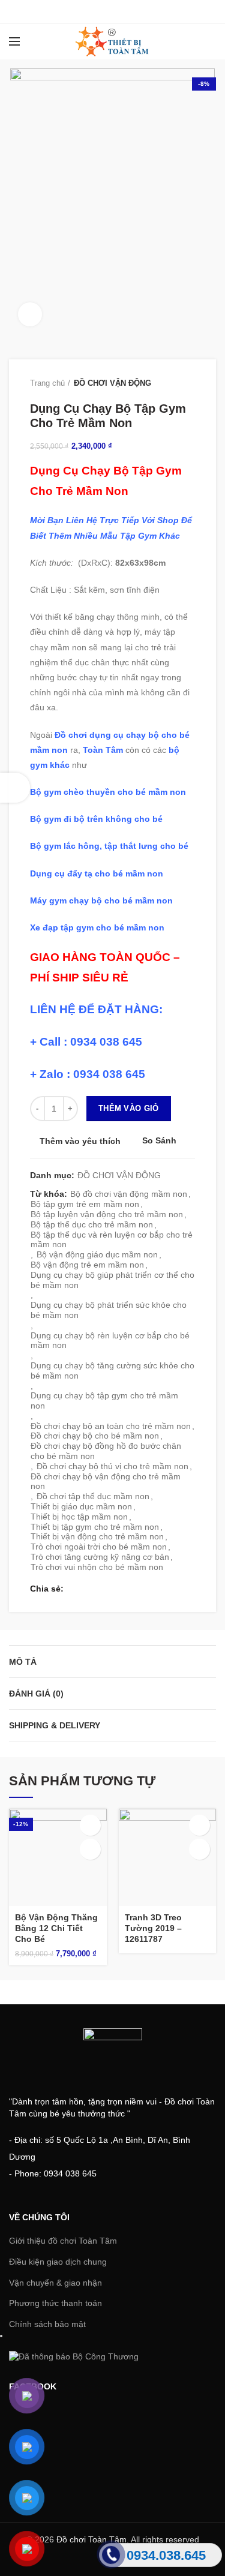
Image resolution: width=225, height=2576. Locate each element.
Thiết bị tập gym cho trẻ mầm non (95, 1527)
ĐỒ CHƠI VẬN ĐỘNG (112, 383)
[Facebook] (82, 11)
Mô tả (23, 1662)
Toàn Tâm (103, 750)
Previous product (165, 383)
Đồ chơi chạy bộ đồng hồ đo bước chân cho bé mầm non (106, 1451)
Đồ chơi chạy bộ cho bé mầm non (95, 1436)
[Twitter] (97, 11)
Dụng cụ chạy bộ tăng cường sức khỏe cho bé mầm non (112, 1370)
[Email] (127, 11)
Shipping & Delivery (55, 1725)
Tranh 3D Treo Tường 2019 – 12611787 (153, 1928)
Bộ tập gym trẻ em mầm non (85, 1204)
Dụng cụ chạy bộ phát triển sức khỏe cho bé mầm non (109, 1310)
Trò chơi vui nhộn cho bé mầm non (97, 1567)
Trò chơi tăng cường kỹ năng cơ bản (100, 1557)
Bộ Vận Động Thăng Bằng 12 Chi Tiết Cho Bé (56, 1928)
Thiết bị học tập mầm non (79, 1517)
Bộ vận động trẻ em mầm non (87, 1265)
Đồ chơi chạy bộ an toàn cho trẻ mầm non (111, 1426)
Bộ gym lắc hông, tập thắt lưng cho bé (109, 846)
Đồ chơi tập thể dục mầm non (93, 1496)
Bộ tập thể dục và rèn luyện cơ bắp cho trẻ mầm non (112, 1240)
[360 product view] (30, 314)
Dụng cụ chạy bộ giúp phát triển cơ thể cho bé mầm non (112, 1280)
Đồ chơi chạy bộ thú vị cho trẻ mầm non (112, 1466)
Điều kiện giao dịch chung (58, 2262)
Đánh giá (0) (36, 1694)
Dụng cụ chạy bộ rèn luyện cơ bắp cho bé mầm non (110, 1340)
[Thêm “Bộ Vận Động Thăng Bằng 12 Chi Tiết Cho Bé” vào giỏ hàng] (90, 1825)
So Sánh (159, 1141)
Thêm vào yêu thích (80, 1141)
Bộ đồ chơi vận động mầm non (129, 1194)
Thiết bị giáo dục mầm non (81, 1506)
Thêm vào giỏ (129, 1108)
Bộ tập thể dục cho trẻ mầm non (92, 1224)
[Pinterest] (142, 11)
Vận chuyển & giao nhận (55, 2283)
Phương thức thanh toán (55, 2303)
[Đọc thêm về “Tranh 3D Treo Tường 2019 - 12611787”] (199, 1825)
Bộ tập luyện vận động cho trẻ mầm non (107, 1214)
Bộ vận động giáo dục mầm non (97, 1254)
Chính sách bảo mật (47, 2324)
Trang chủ (47, 383)
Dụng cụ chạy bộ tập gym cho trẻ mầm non (104, 1400)
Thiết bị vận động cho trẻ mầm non (97, 1536)
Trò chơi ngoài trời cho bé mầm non (99, 1547)
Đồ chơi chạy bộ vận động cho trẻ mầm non (106, 1481)
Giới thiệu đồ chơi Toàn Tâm (63, 2241)
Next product (189, 383)
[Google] (112, 11)
